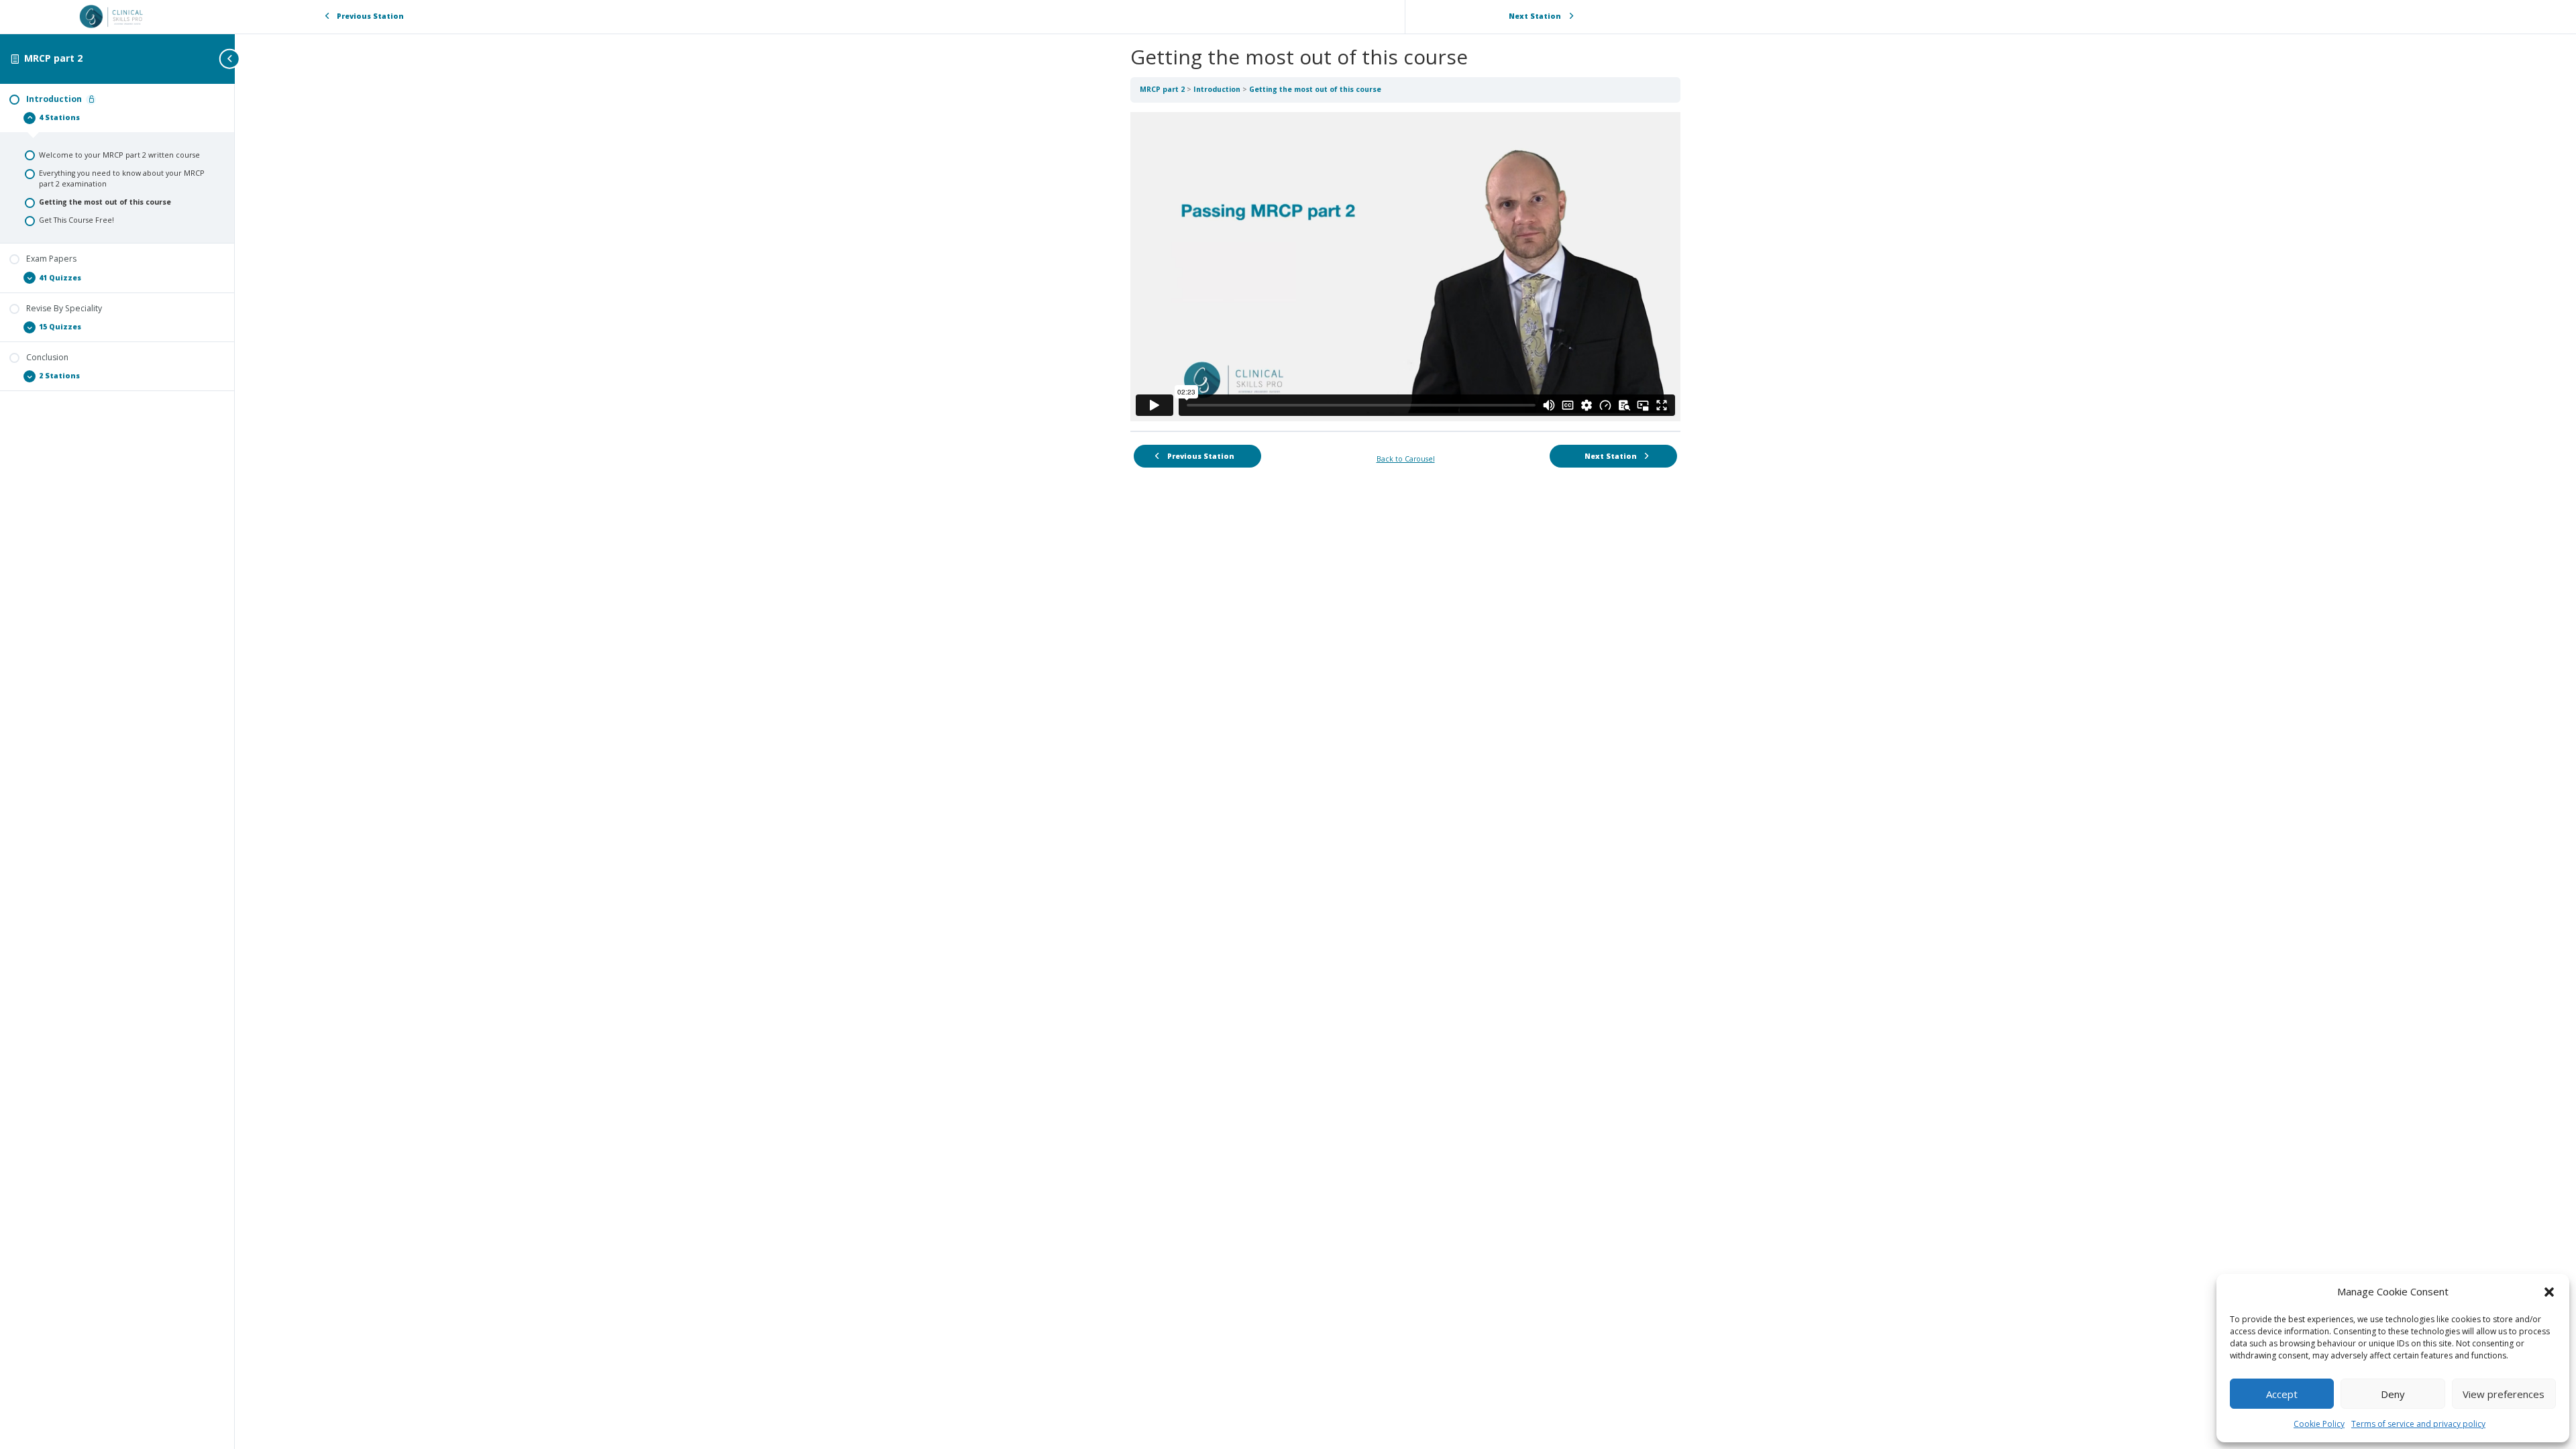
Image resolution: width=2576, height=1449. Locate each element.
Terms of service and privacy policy (2418, 1424)
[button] (2549, 1292)
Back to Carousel (1406, 459)
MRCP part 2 (53, 58)
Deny (2393, 1394)
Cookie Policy (2319, 1424)
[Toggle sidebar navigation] (231, 59)
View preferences (2504, 1394)
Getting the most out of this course (1315, 89)
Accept (2282, 1394)
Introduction (1218, 89)
